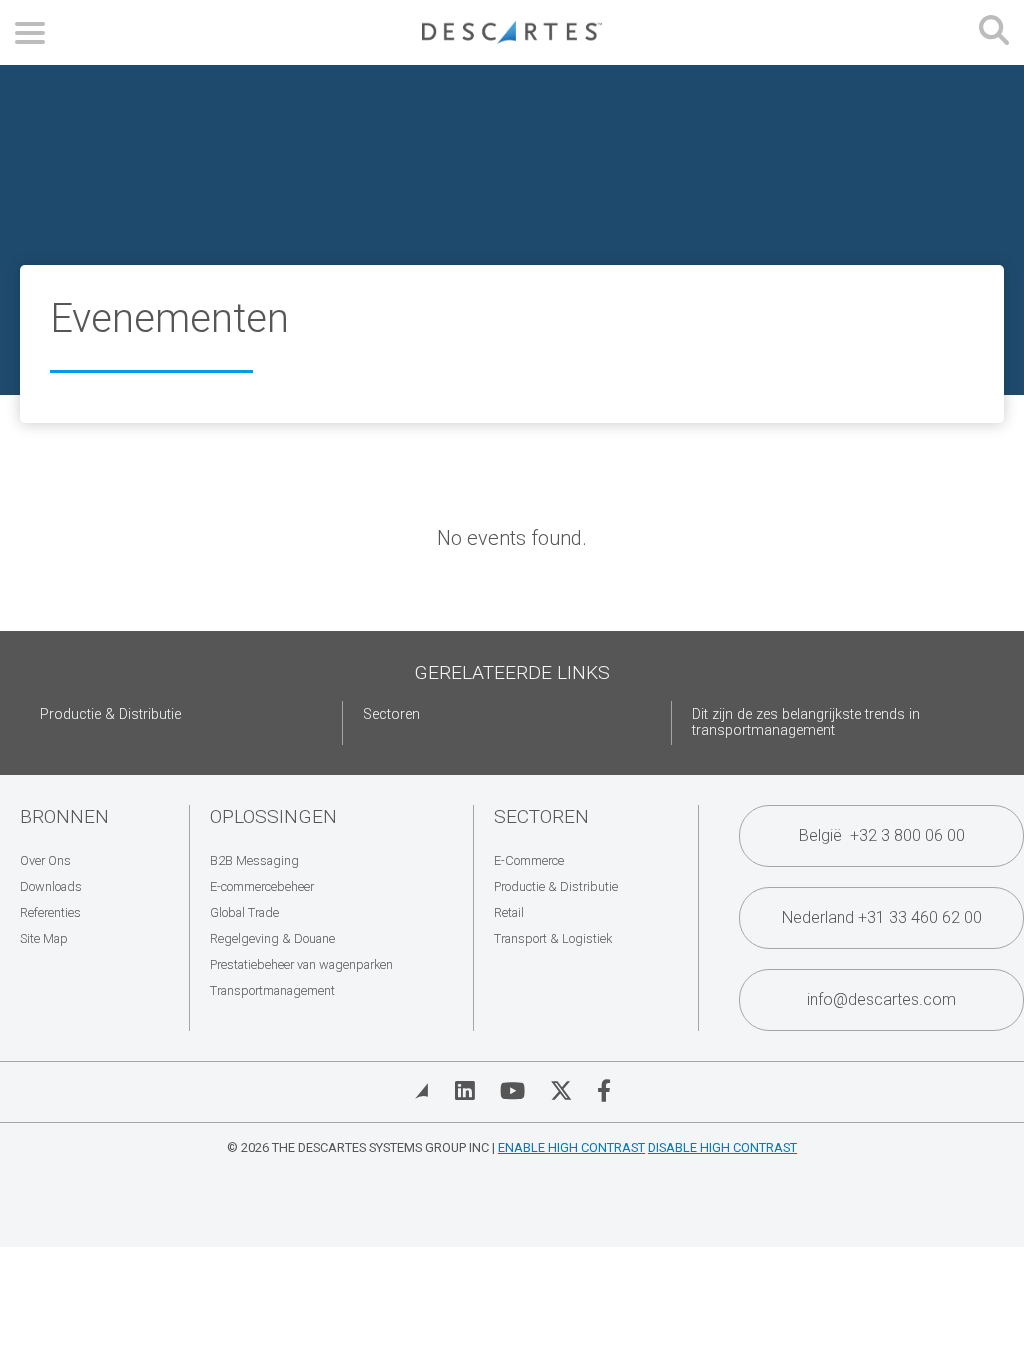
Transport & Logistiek (553, 938)
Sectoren (391, 714)
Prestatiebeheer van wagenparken (301, 964)
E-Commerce (529, 860)
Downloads (51, 886)
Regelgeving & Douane (272, 938)
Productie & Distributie (110, 714)
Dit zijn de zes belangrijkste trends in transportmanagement (806, 722)
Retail (509, 912)
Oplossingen (273, 816)
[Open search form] (994, 32)
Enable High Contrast (571, 1147)
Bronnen (64, 816)
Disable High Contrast (722, 1147)
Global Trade (244, 912)
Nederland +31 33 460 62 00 (882, 917)
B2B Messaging (254, 860)
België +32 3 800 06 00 (882, 835)
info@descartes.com (881, 999)
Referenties (50, 912)
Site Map (44, 938)
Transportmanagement (272, 990)
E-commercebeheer (262, 886)
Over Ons (45, 860)
